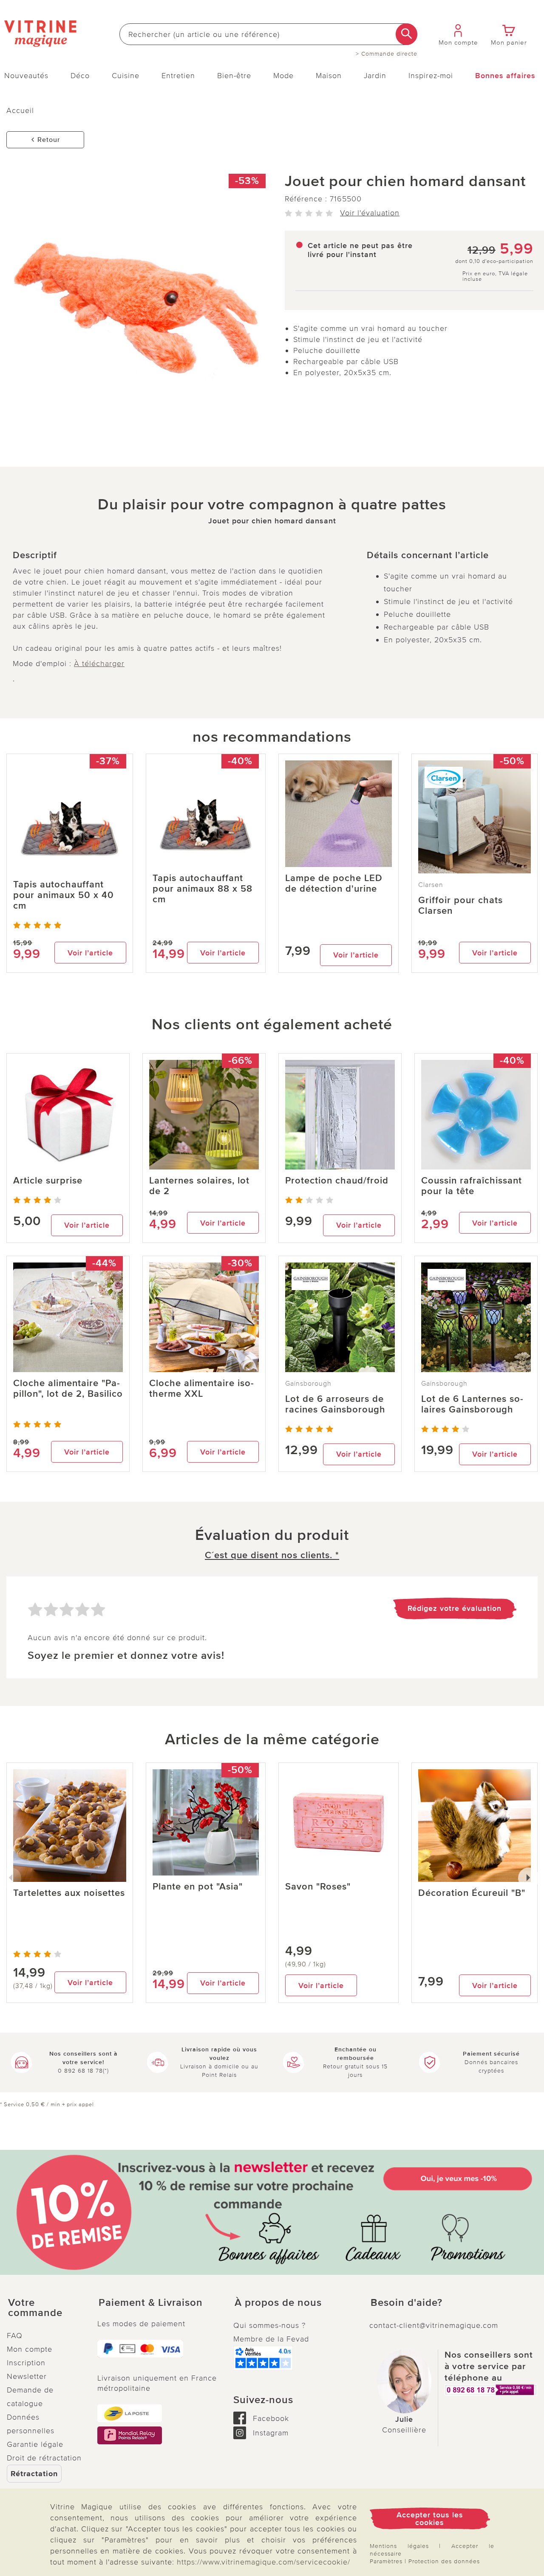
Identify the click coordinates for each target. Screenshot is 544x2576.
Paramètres (386, 2561)
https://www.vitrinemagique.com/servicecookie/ (263, 2562)
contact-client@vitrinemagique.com (434, 2325)
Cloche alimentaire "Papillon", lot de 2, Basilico (68, 1389)
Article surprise (48, 1181)
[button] (45, 2308)
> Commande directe (387, 54)
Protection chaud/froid (337, 1181)
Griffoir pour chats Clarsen (460, 906)
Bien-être (234, 76)
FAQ (15, 2336)
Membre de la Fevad (271, 2339)
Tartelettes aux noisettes (69, 1893)
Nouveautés (26, 76)
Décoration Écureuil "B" (472, 1893)
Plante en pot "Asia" (198, 1887)
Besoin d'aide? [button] (407, 2303)
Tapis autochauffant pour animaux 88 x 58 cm (203, 889)
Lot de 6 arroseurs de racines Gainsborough (335, 1404)
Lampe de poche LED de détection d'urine (334, 884)
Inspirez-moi (431, 76)
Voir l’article (90, 953)
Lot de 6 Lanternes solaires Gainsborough (472, 1404)
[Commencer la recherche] (407, 34)
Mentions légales (399, 2546)
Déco (80, 76)
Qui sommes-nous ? (269, 2325)
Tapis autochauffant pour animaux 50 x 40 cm (64, 895)
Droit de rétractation (44, 2458)
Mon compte (30, 2349)
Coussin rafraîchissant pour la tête (472, 1186)
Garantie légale (35, 2444)
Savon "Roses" (318, 1887)
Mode (283, 76)
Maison (329, 76)
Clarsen (431, 885)
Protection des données (444, 2561)
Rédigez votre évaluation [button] (455, 1608)
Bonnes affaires (505, 76)
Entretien (178, 76)
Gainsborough (308, 1384)
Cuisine (126, 76)
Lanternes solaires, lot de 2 (199, 1186)
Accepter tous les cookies (430, 2519)
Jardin (375, 76)
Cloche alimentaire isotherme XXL (201, 1389)
